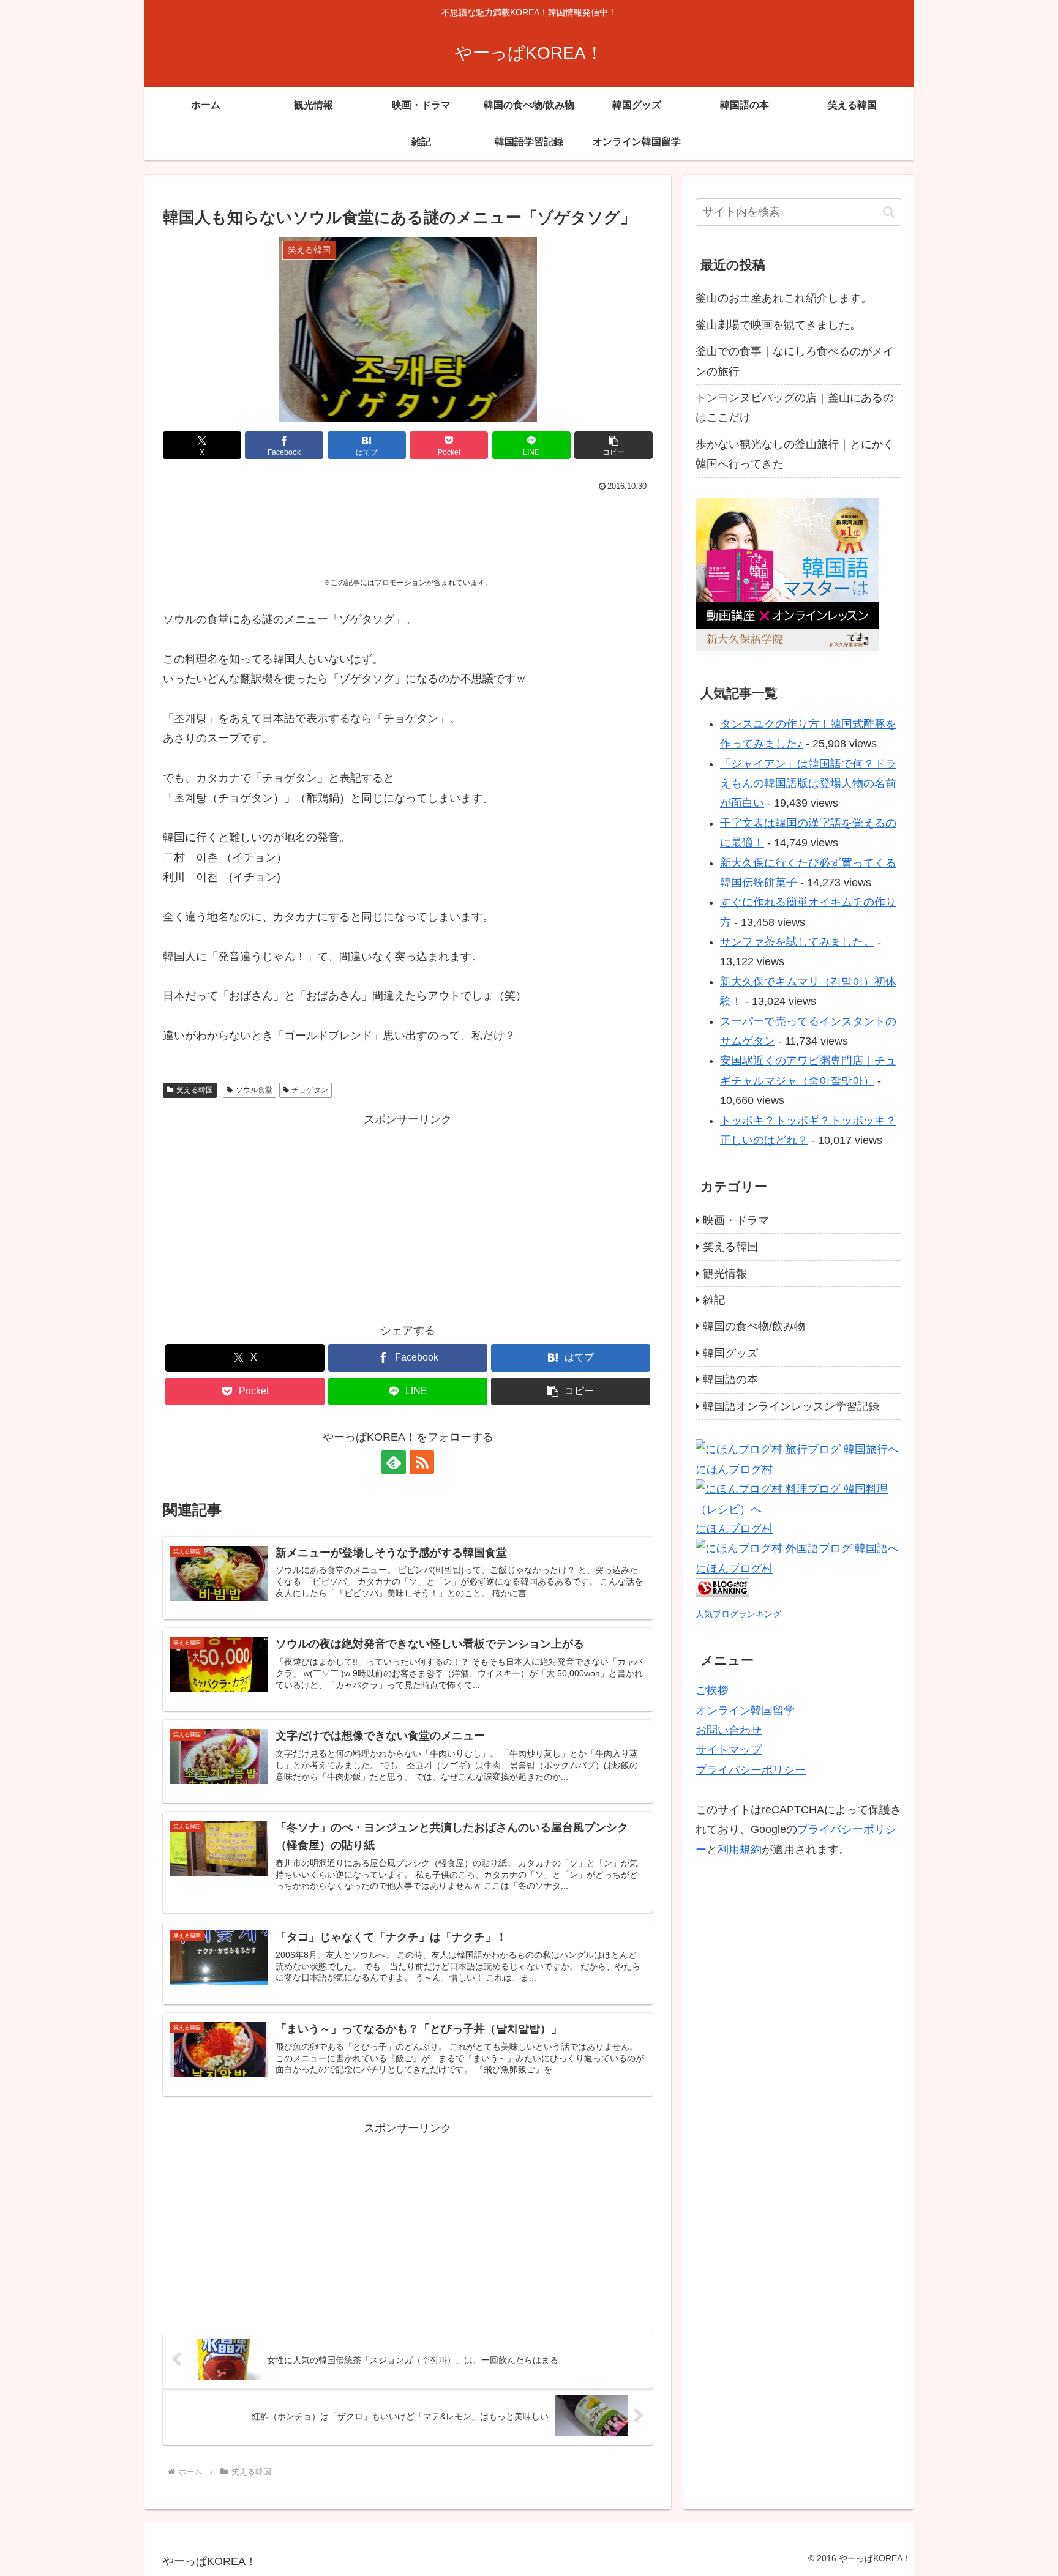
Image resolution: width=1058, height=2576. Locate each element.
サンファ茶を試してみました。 (797, 942)
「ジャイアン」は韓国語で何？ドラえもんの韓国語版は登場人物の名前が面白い (808, 784)
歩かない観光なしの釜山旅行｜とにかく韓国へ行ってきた (795, 454)
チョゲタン (310, 1090)
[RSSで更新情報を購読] (422, 1462)
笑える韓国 (195, 1090)
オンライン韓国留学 (745, 1711)
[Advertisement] (408, 529)
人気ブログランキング (738, 1614)
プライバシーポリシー (751, 1770)
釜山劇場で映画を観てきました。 (778, 325)
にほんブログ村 (734, 1469)
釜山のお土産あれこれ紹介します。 (784, 298)
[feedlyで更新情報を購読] (394, 1462)
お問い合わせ (729, 1730)
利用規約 (740, 1849)
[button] (613, 445)
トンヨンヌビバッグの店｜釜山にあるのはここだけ (795, 408)
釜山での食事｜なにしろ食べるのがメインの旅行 (795, 361)
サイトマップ (729, 1750)
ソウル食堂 (254, 1090)
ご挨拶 (712, 1690)
